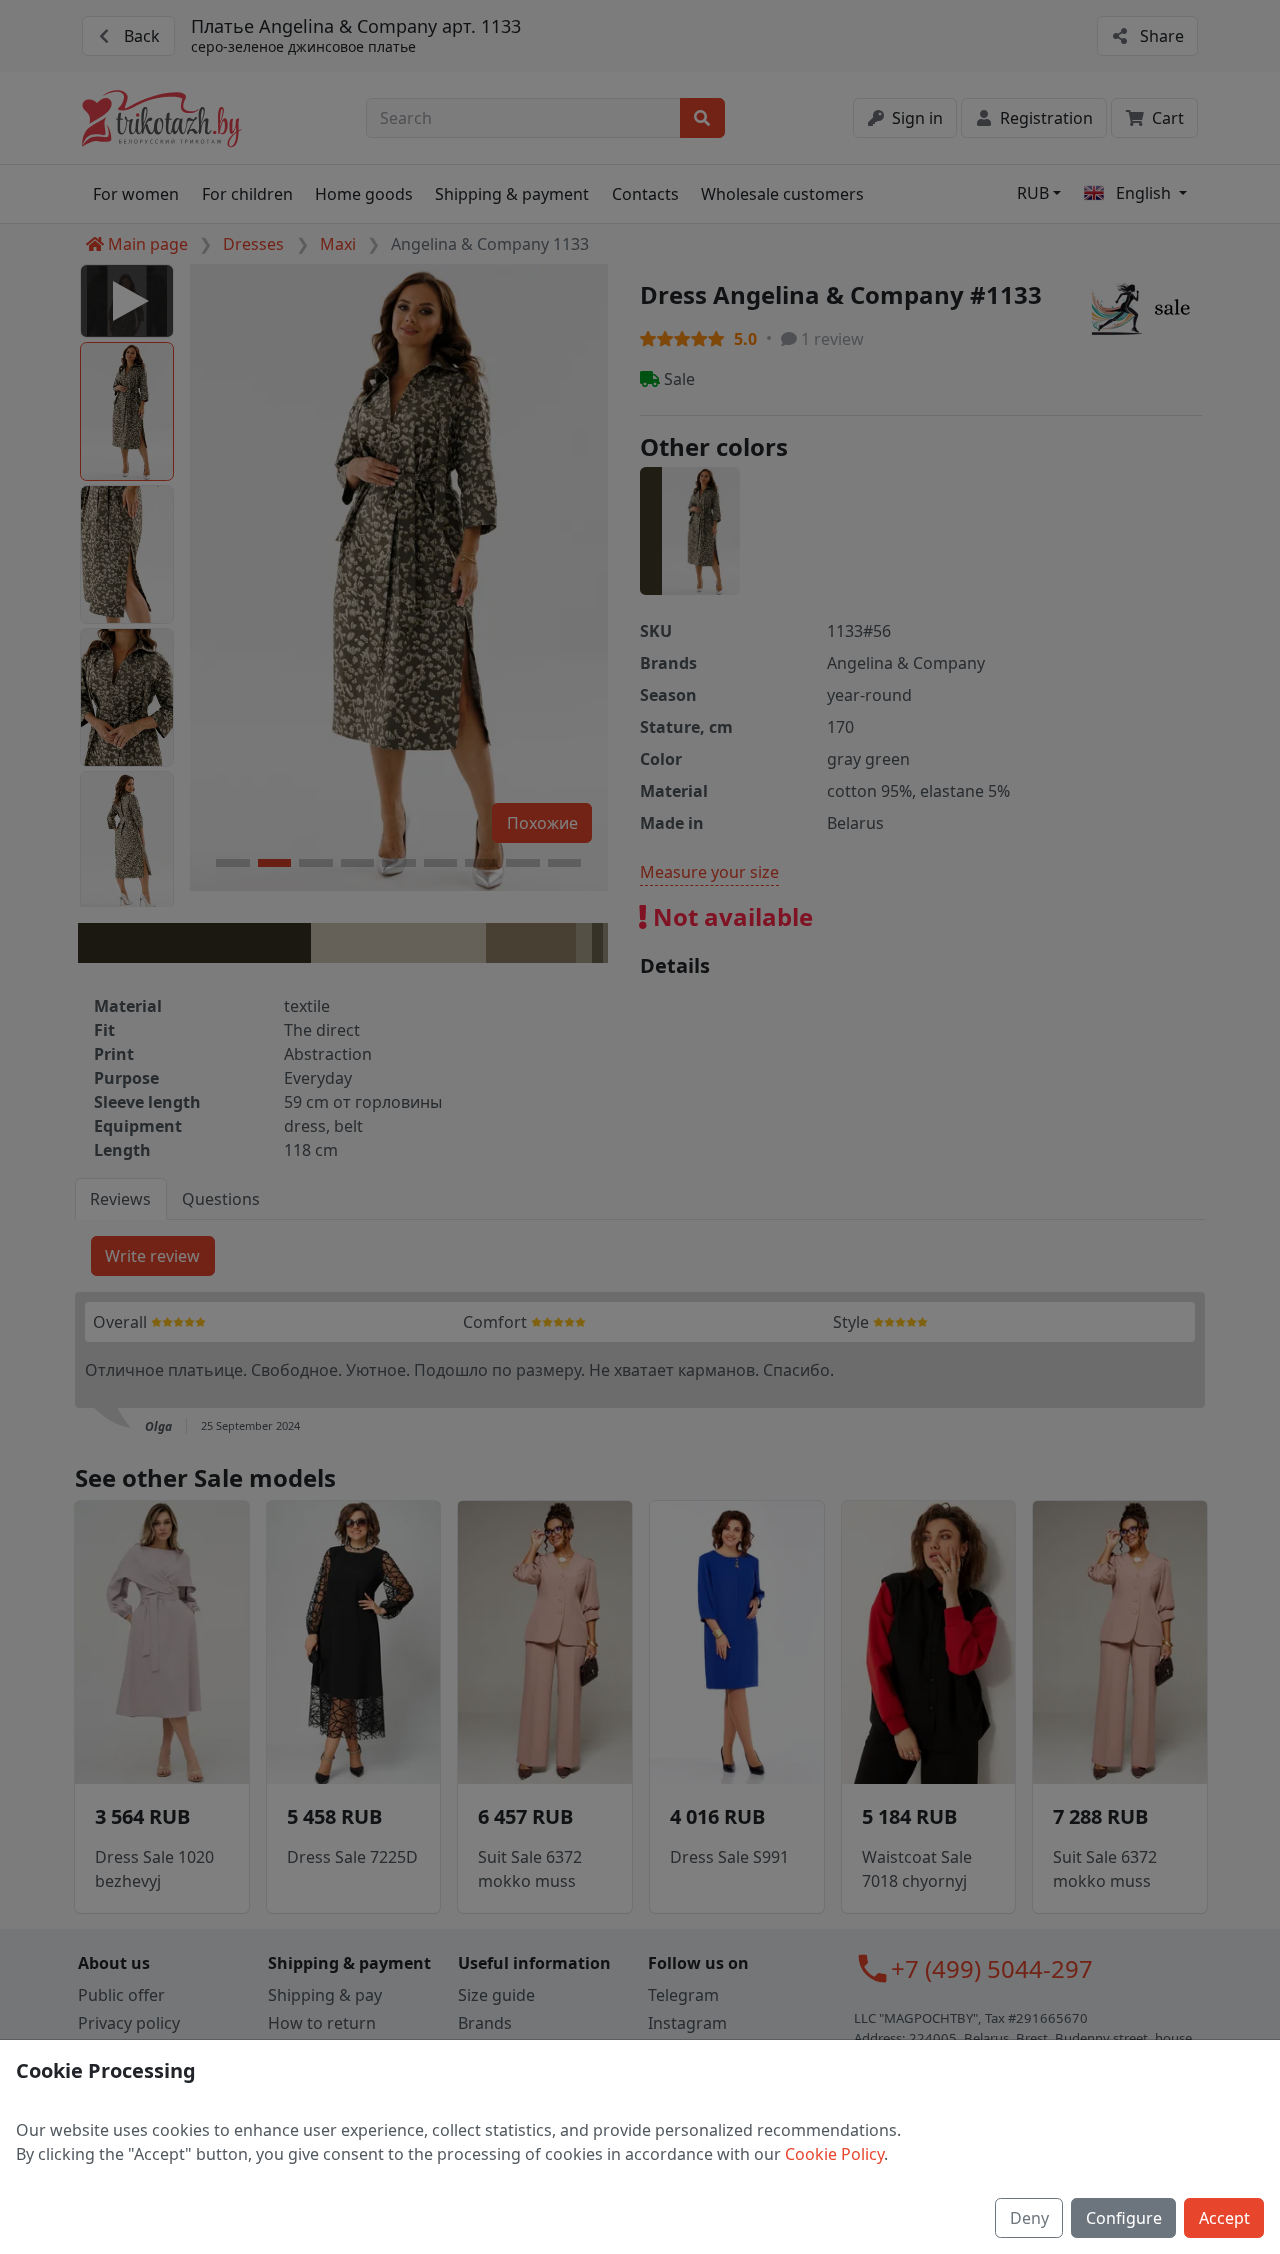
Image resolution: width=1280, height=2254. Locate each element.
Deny (1029, 2218)
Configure (1124, 2218)
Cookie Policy (834, 2154)
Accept (1224, 2218)
